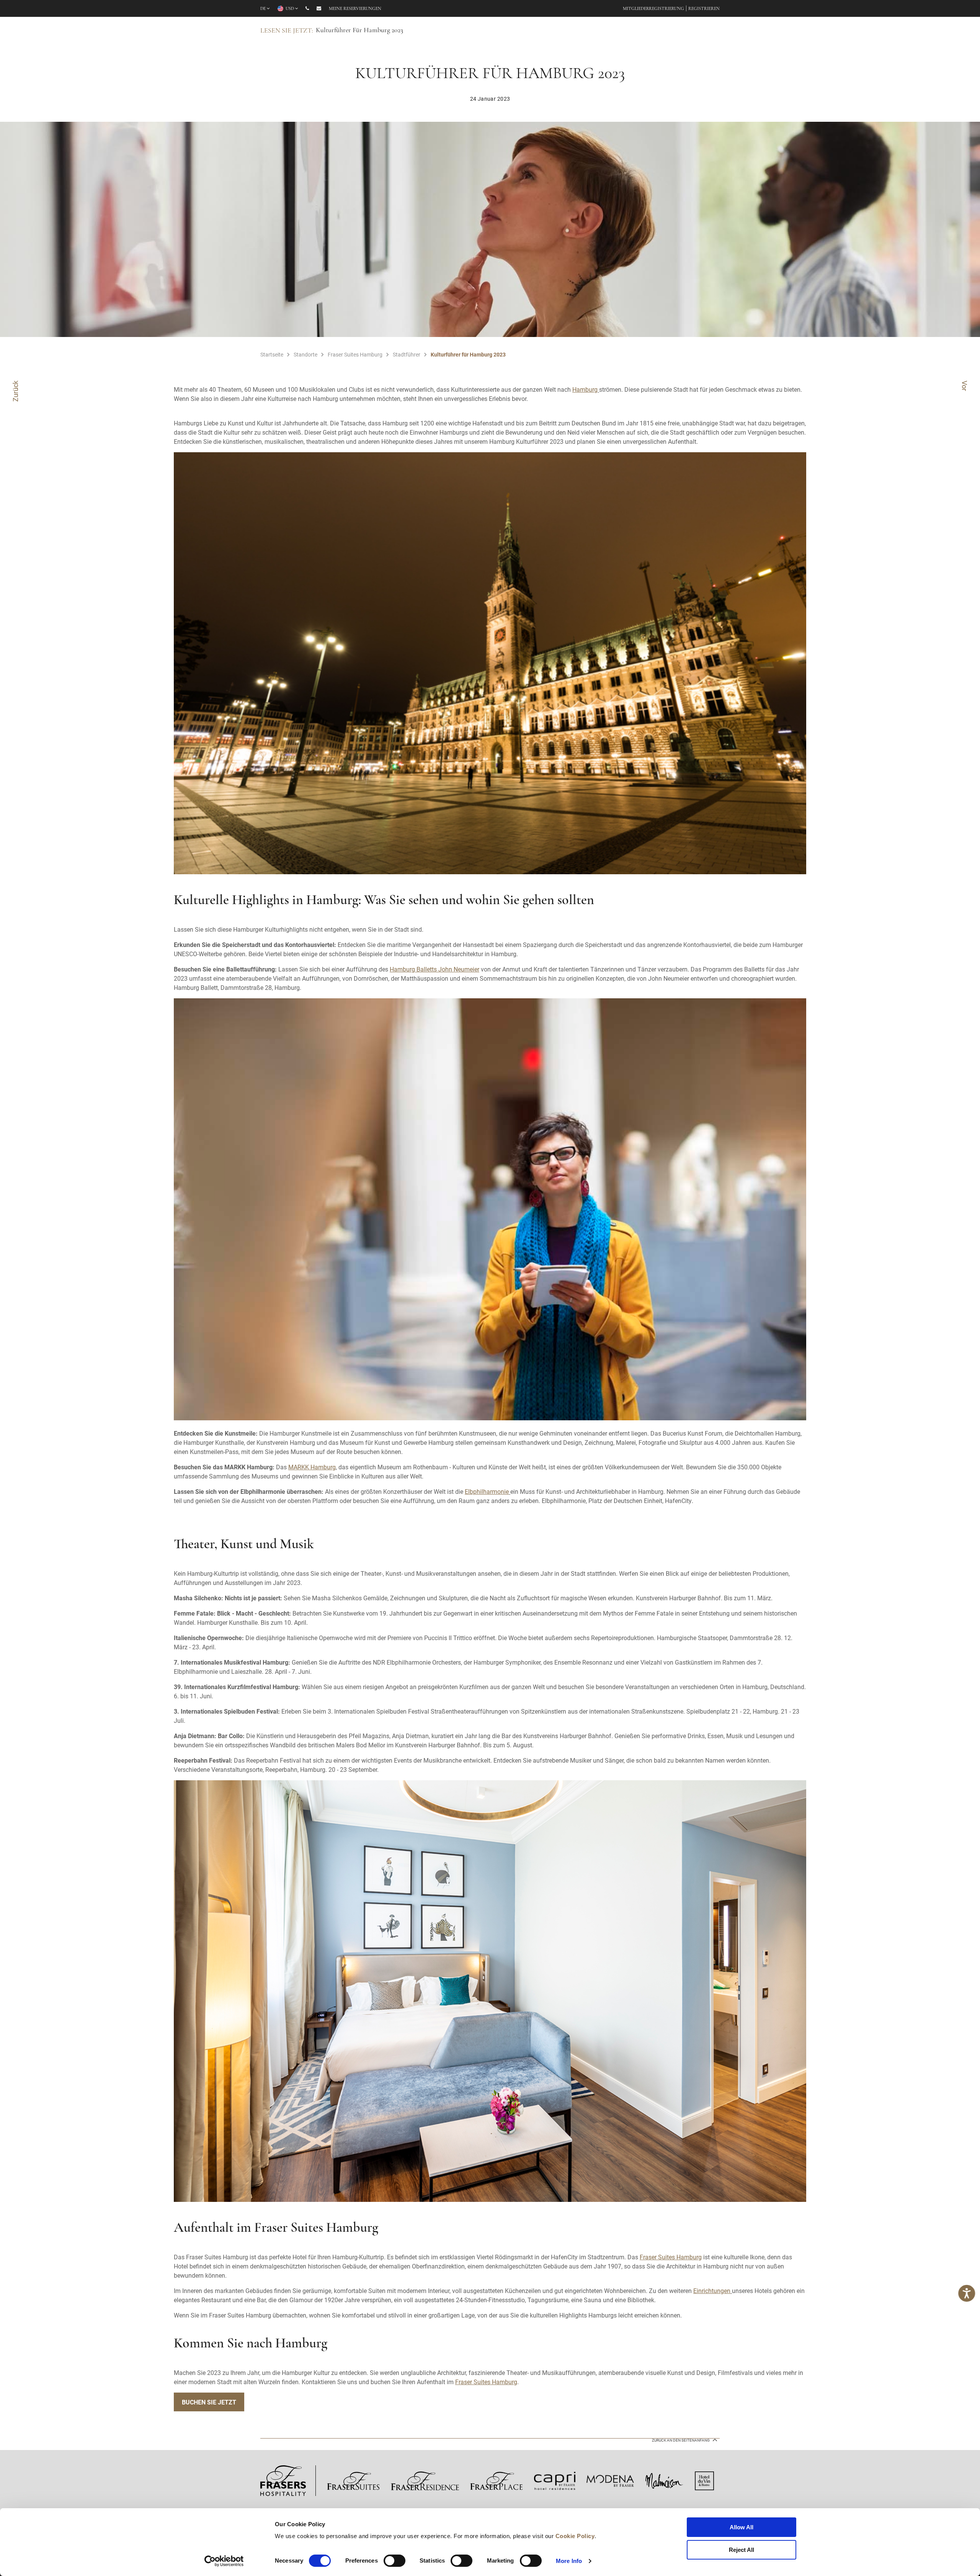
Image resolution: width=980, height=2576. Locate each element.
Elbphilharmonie (487, 1491)
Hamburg (585, 389)
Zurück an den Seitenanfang (681, 2440)
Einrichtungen (712, 2291)
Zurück (15, 391)
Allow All (742, 2527)
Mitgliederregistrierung (653, 9)
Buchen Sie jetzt (209, 2402)
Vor (965, 386)
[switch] (394, 2561)
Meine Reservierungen (355, 9)
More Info (569, 2561)
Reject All (742, 2550)
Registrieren (704, 9)
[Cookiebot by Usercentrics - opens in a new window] (224, 2561)
